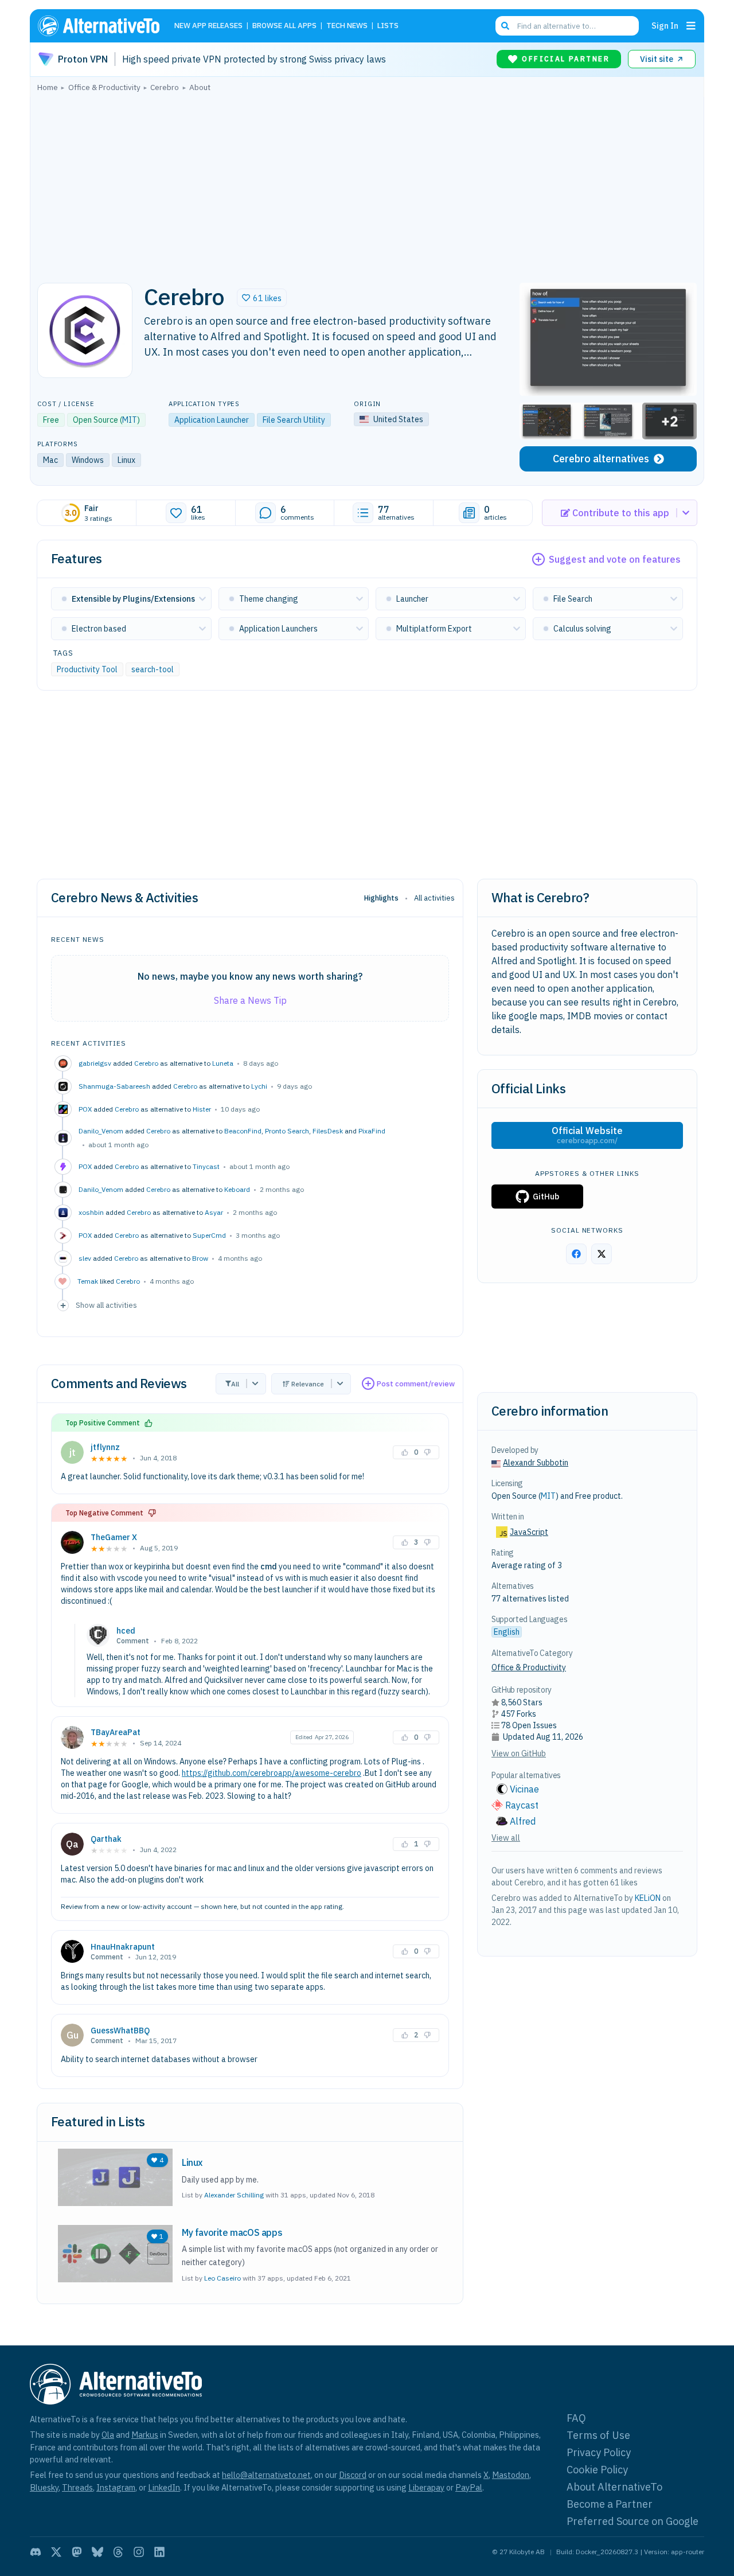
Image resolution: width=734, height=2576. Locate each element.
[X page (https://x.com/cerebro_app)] (602, 1254)
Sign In (665, 26)
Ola (108, 2435)
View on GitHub (519, 1753)
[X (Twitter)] (56, 2552)
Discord (353, 2475)
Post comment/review (416, 1384)
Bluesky (44, 2487)
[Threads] (118, 2552)
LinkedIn (164, 2487)
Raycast (522, 1805)
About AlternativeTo (614, 2487)
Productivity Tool (87, 669)
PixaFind (372, 1131)
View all (506, 1838)
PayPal (469, 2487)
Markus (145, 2435)
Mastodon (511, 2475)
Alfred (523, 1821)
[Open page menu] (691, 26)
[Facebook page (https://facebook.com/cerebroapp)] (576, 1254)
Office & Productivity (529, 1667)
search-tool (153, 669)
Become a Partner (610, 2504)
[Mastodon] (77, 2552)
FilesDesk (328, 1131)
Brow (200, 1258)
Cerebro (146, 1063)
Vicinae (524, 1789)
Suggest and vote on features (615, 559)
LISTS (388, 26)
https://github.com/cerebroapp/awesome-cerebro (272, 1773)
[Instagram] (139, 2552)
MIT (130, 420)
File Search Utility (294, 420)
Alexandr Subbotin (536, 1463)
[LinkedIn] (159, 2552)
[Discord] (36, 2552)
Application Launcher (212, 420)
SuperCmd (209, 1235)
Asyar (214, 1212)
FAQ (576, 2418)
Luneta (223, 1063)
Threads (77, 2487)
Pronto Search (287, 1131)
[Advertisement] (367, 184)
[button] (262, 298)
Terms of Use (598, 2435)
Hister (202, 1109)
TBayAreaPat (116, 1732)
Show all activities (106, 1305)
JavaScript (529, 1532)
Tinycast (206, 1166)
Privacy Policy (599, 2452)
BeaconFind (243, 1131)
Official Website (587, 1135)
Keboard (237, 1189)
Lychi (259, 1086)
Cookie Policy (597, 2470)
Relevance (308, 1384)
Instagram (116, 2487)
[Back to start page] (104, 26)
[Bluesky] (97, 2552)
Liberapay (426, 2487)
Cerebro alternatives (601, 459)
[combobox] (567, 26)
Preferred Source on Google (633, 2521)
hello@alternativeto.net (266, 2475)
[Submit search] (505, 26)
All (235, 1384)
